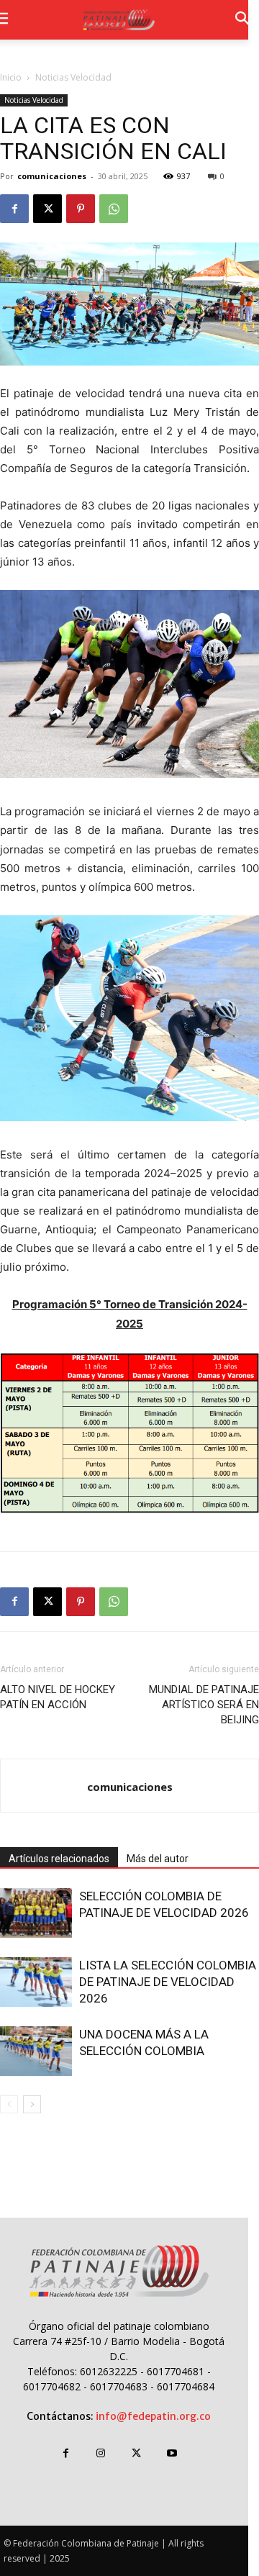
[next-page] (32, 2104)
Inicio (11, 77)
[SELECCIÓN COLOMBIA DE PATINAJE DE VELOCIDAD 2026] (36, 1913)
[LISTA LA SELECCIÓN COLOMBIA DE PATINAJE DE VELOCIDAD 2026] (36, 1982)
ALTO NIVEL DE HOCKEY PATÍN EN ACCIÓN (58, 1697)
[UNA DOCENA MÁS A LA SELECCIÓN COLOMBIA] (36, 2051)
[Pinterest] (81, 209)
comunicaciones (52, 176)
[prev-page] (9, 2104)
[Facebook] (14, 209)
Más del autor (158, 1859)
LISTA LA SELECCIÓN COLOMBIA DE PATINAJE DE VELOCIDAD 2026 (168, 1982)
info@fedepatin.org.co (153, 2416)
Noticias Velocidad (73, 77)
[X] (47, 209)
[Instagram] (101, 2453)
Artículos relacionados (59, 1859)
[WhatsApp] (114, 209)
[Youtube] (172, 2453)
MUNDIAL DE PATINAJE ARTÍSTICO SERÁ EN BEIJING (204, 1705)
